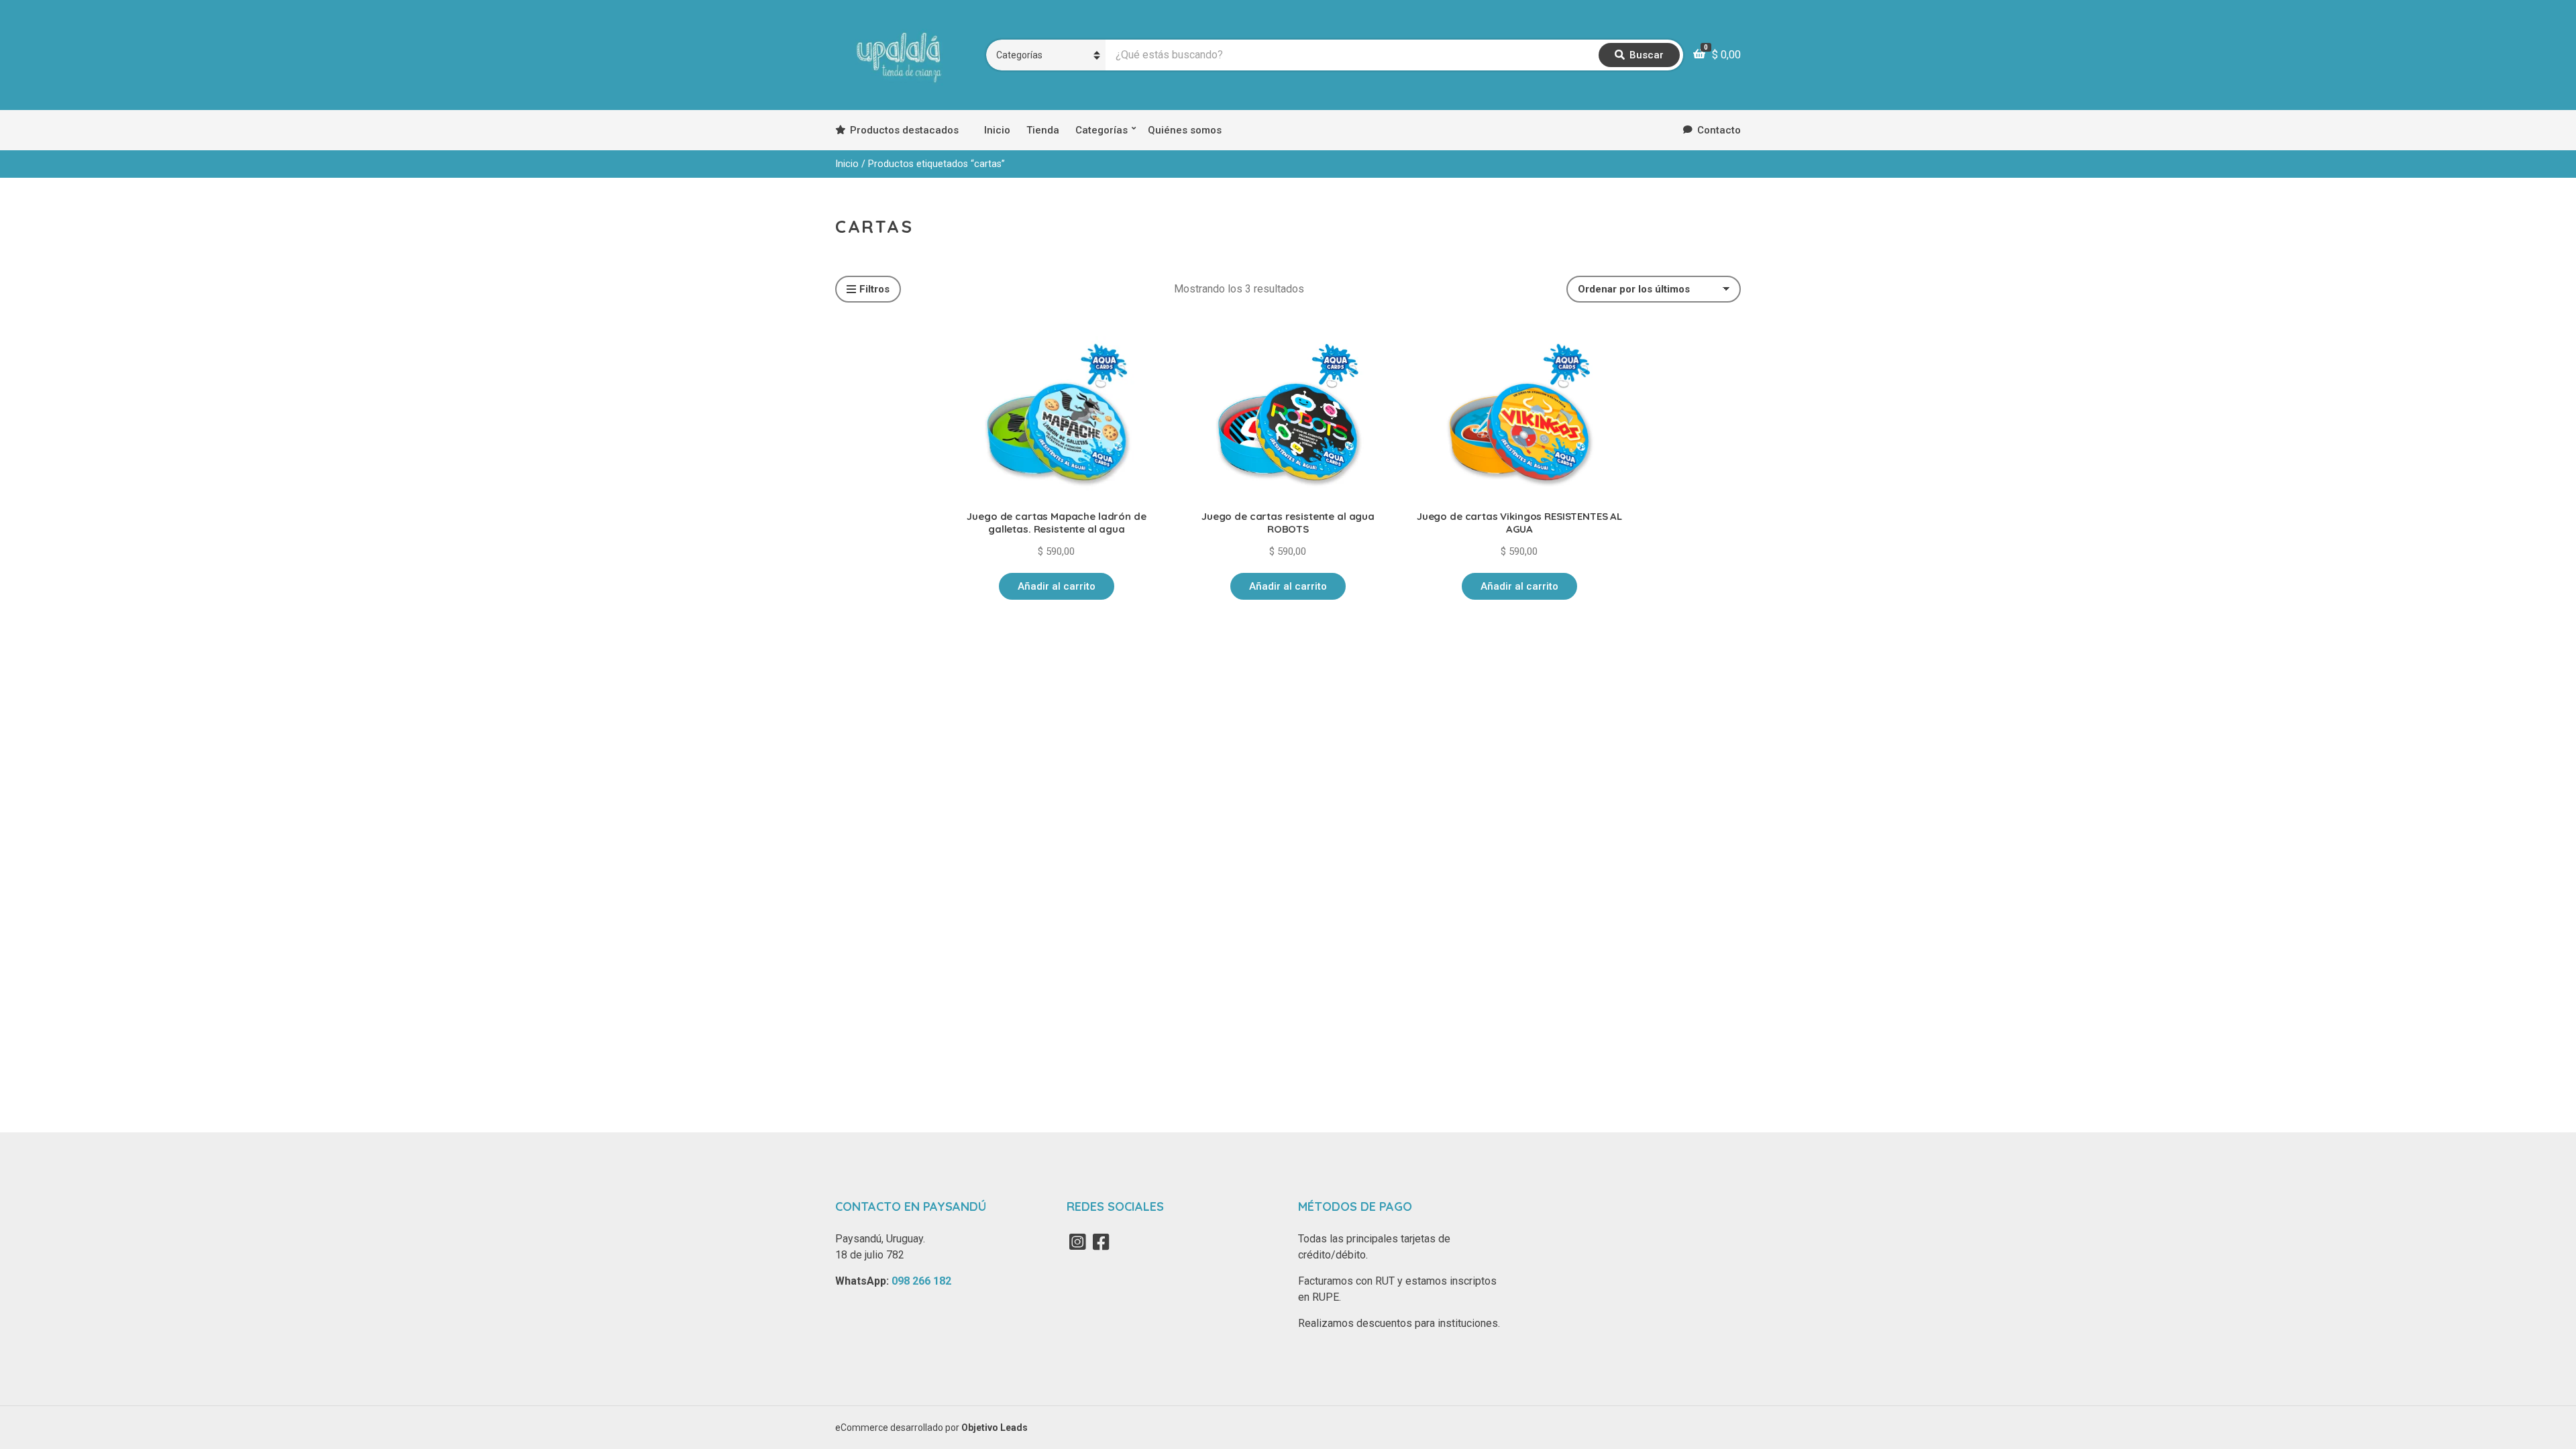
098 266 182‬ (921, 1281)
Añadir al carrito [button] (1057, 586)
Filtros (874, 289)
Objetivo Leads (995, 1428)
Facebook (1101, 1242)
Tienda (1043, 130)
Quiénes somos (1185, 130)
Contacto (1719, 130)
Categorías (1102, 130)
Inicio (997, 130)
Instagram (1077, 1242)
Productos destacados (904, 130)
